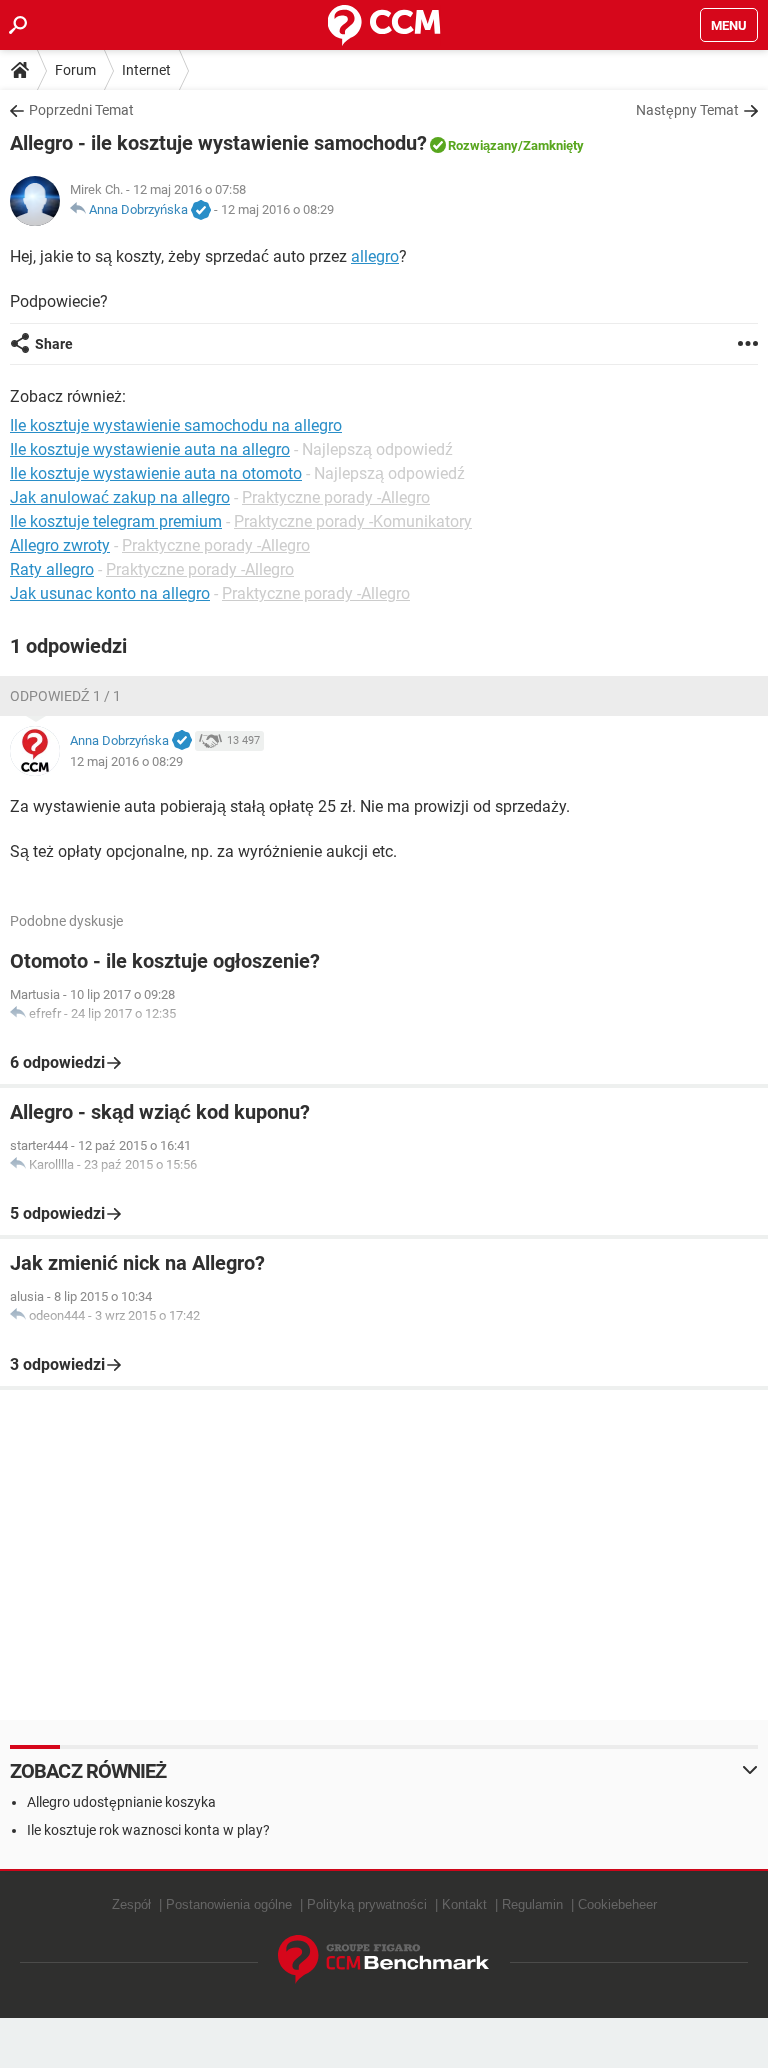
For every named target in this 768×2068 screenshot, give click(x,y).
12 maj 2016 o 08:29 (277, 209)
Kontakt (464, 1904)
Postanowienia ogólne (229, 1904)
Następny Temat (687, 110)
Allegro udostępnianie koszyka (121, 1802)
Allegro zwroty (60, 545)
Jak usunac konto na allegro (110, 593)
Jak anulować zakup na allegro (120, 497)
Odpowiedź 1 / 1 (65, 696)
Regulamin (532, 1904)
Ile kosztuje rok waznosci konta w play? (148, 1830)
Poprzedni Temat (81, 110)
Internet (146, 70)
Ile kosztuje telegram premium (116, 521)
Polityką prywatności (367, 1904)
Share (54, 344)
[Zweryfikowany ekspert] (201, 211)
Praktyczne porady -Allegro (336, 497)
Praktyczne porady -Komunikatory (353, 521)
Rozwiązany (483, 145)
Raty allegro (52, 569)
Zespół (131, 1904)
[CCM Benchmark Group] (384, 1959)
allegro (375, 256)
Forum (75, 70)
